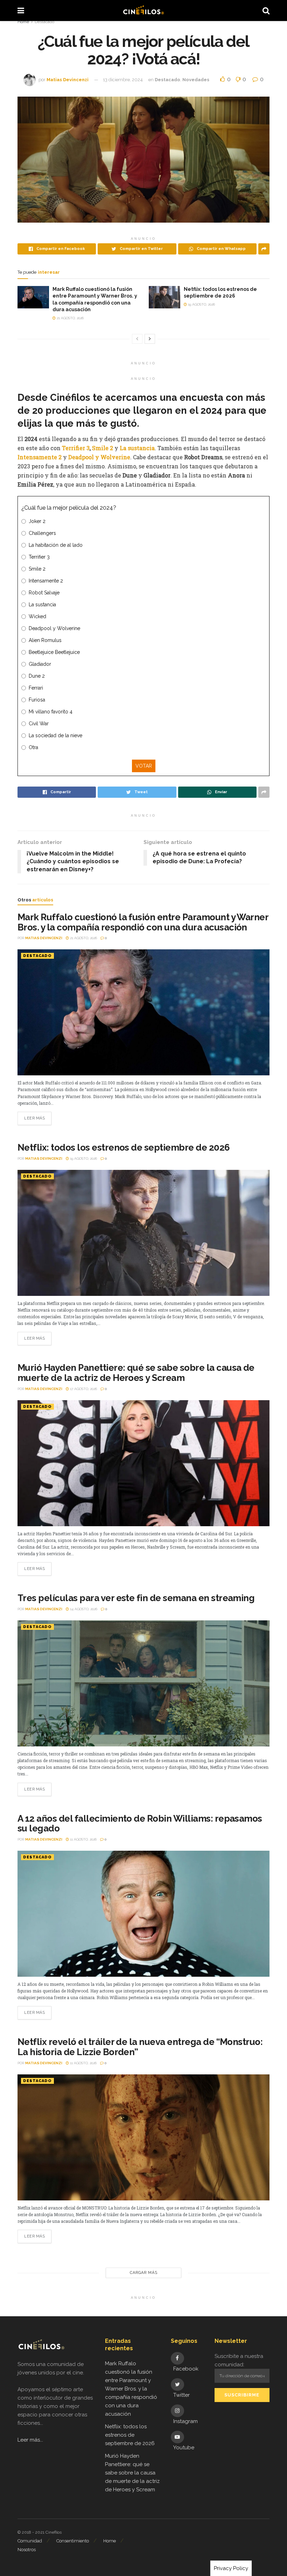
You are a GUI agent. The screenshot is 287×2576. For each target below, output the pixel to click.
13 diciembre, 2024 (123, 80)
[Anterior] (137, 339)
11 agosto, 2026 (83, 1839)
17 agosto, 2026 (83, 1389)
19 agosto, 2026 (201, 304)
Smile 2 (103, 448)
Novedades (196, 80)
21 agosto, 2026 (70, 318)
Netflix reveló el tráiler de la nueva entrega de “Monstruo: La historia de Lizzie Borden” (140, 2047)
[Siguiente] (150, 339)
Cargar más (144, 2273)
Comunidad (30, 2541)
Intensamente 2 (40, 457)
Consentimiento (73, 2541)
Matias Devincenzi (68, 80)
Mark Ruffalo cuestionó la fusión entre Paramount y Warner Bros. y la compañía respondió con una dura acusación (143, 922)
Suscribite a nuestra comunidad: (239, 2360)
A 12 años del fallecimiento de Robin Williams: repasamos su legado (140, 1824)
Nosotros (27, 2550)
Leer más (34, 1118)
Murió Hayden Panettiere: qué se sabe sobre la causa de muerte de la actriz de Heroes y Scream (136, 1373)
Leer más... (30, 2440)
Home (23, 22)
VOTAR (144, 766)
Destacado (44, 22)
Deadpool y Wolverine (99, 457)
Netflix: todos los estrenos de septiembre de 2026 (124, 1147)
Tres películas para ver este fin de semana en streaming (136, 1598)
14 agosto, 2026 (83, 1609)
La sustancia (137, 448)
